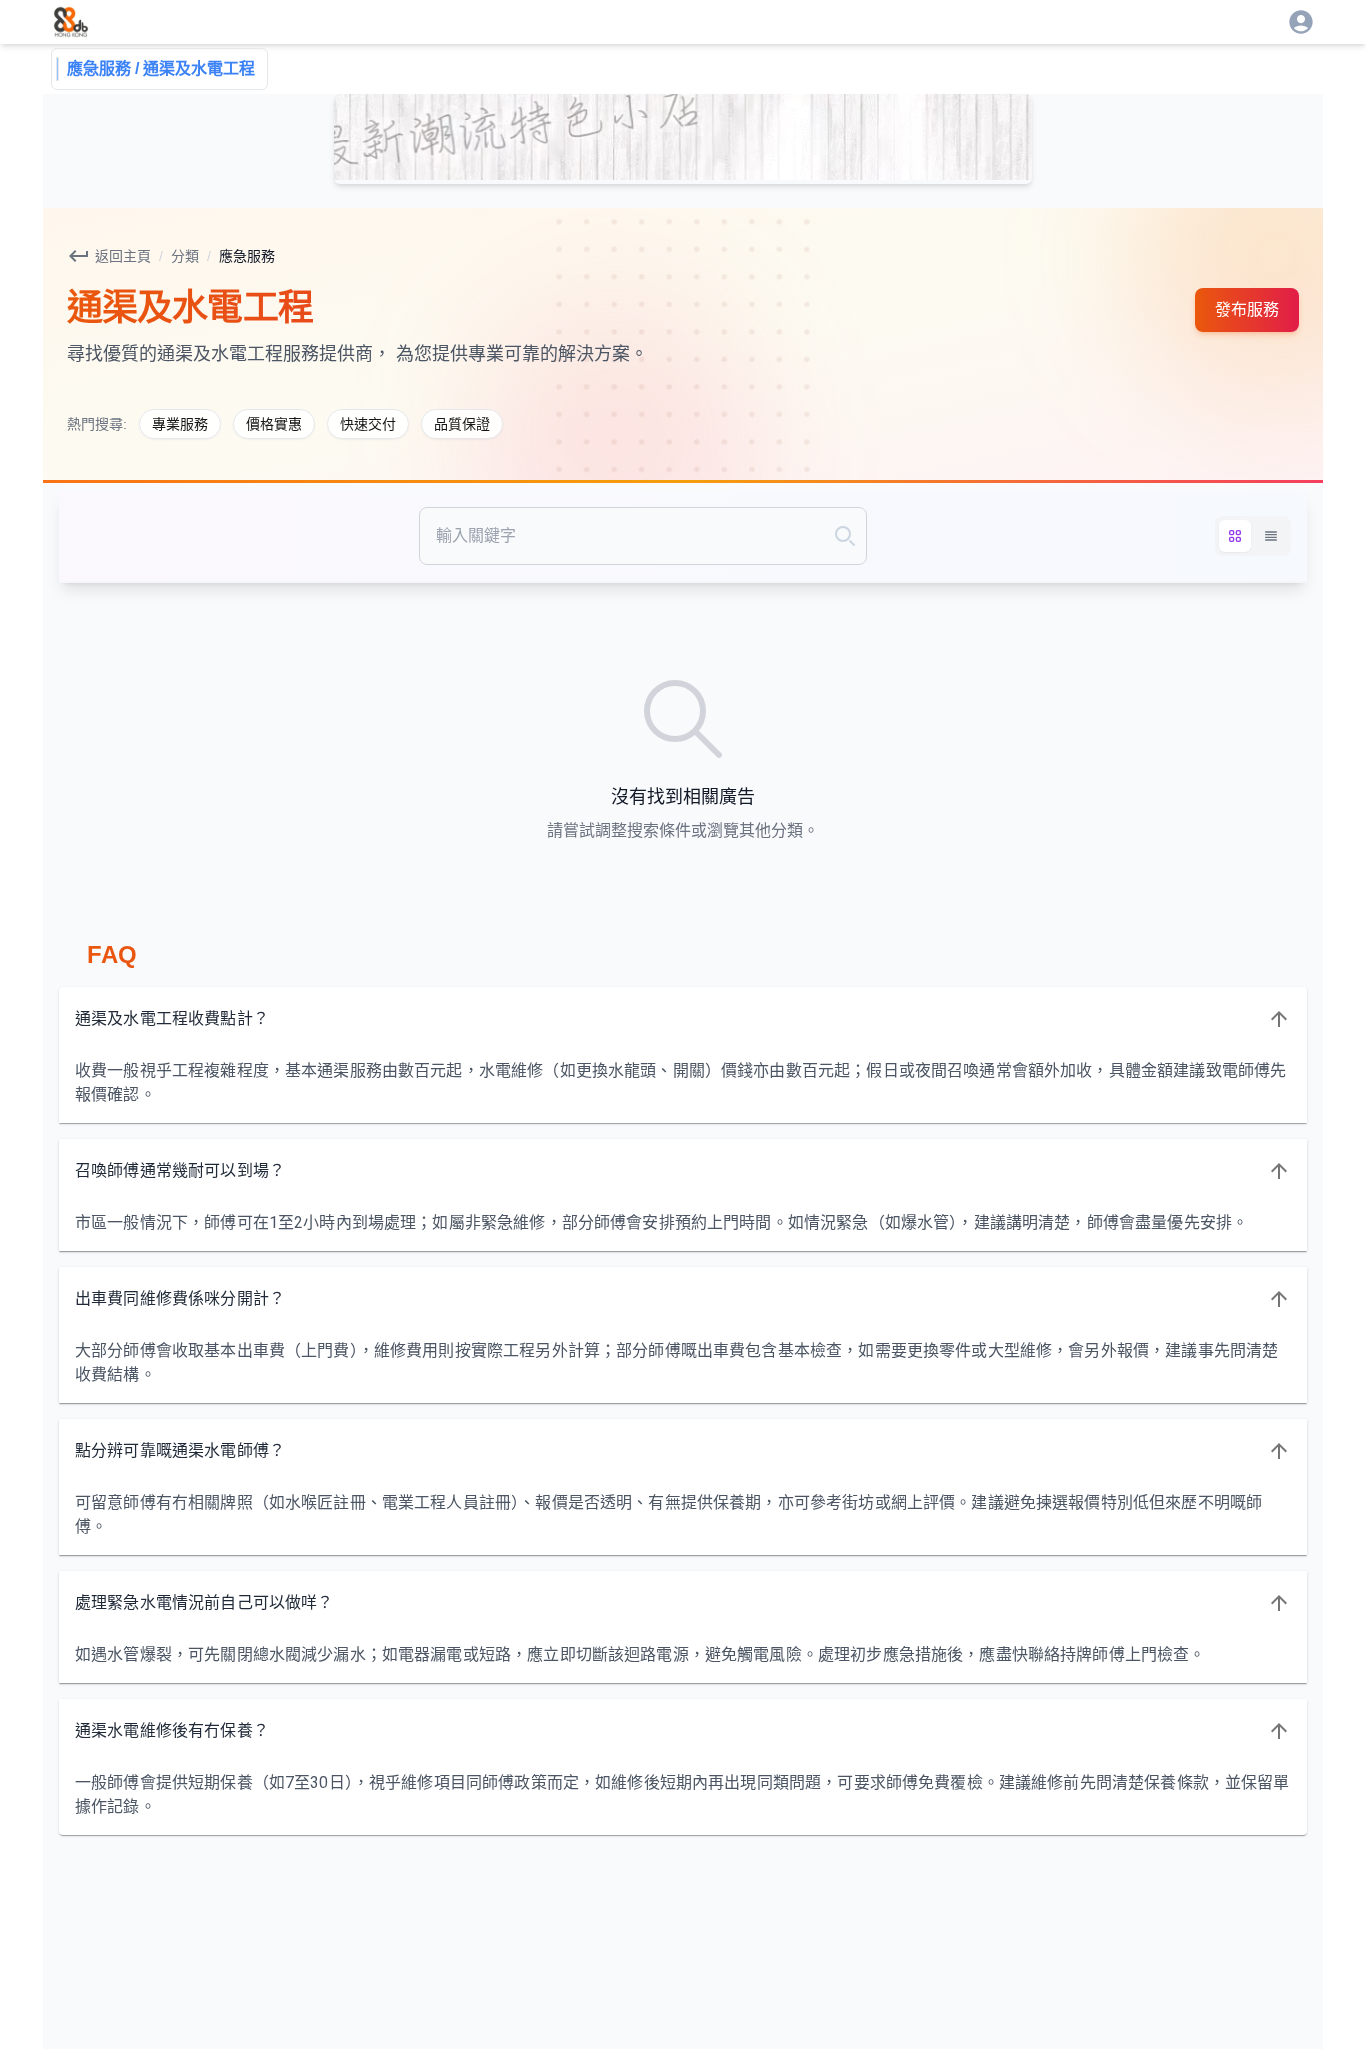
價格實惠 (274, 424)
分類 (185, 256)
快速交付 (368, 424)
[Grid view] (1235, 536)
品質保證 (462, 424)
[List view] (1271, 536)
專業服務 (180, 424)
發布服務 (1247, 309)
